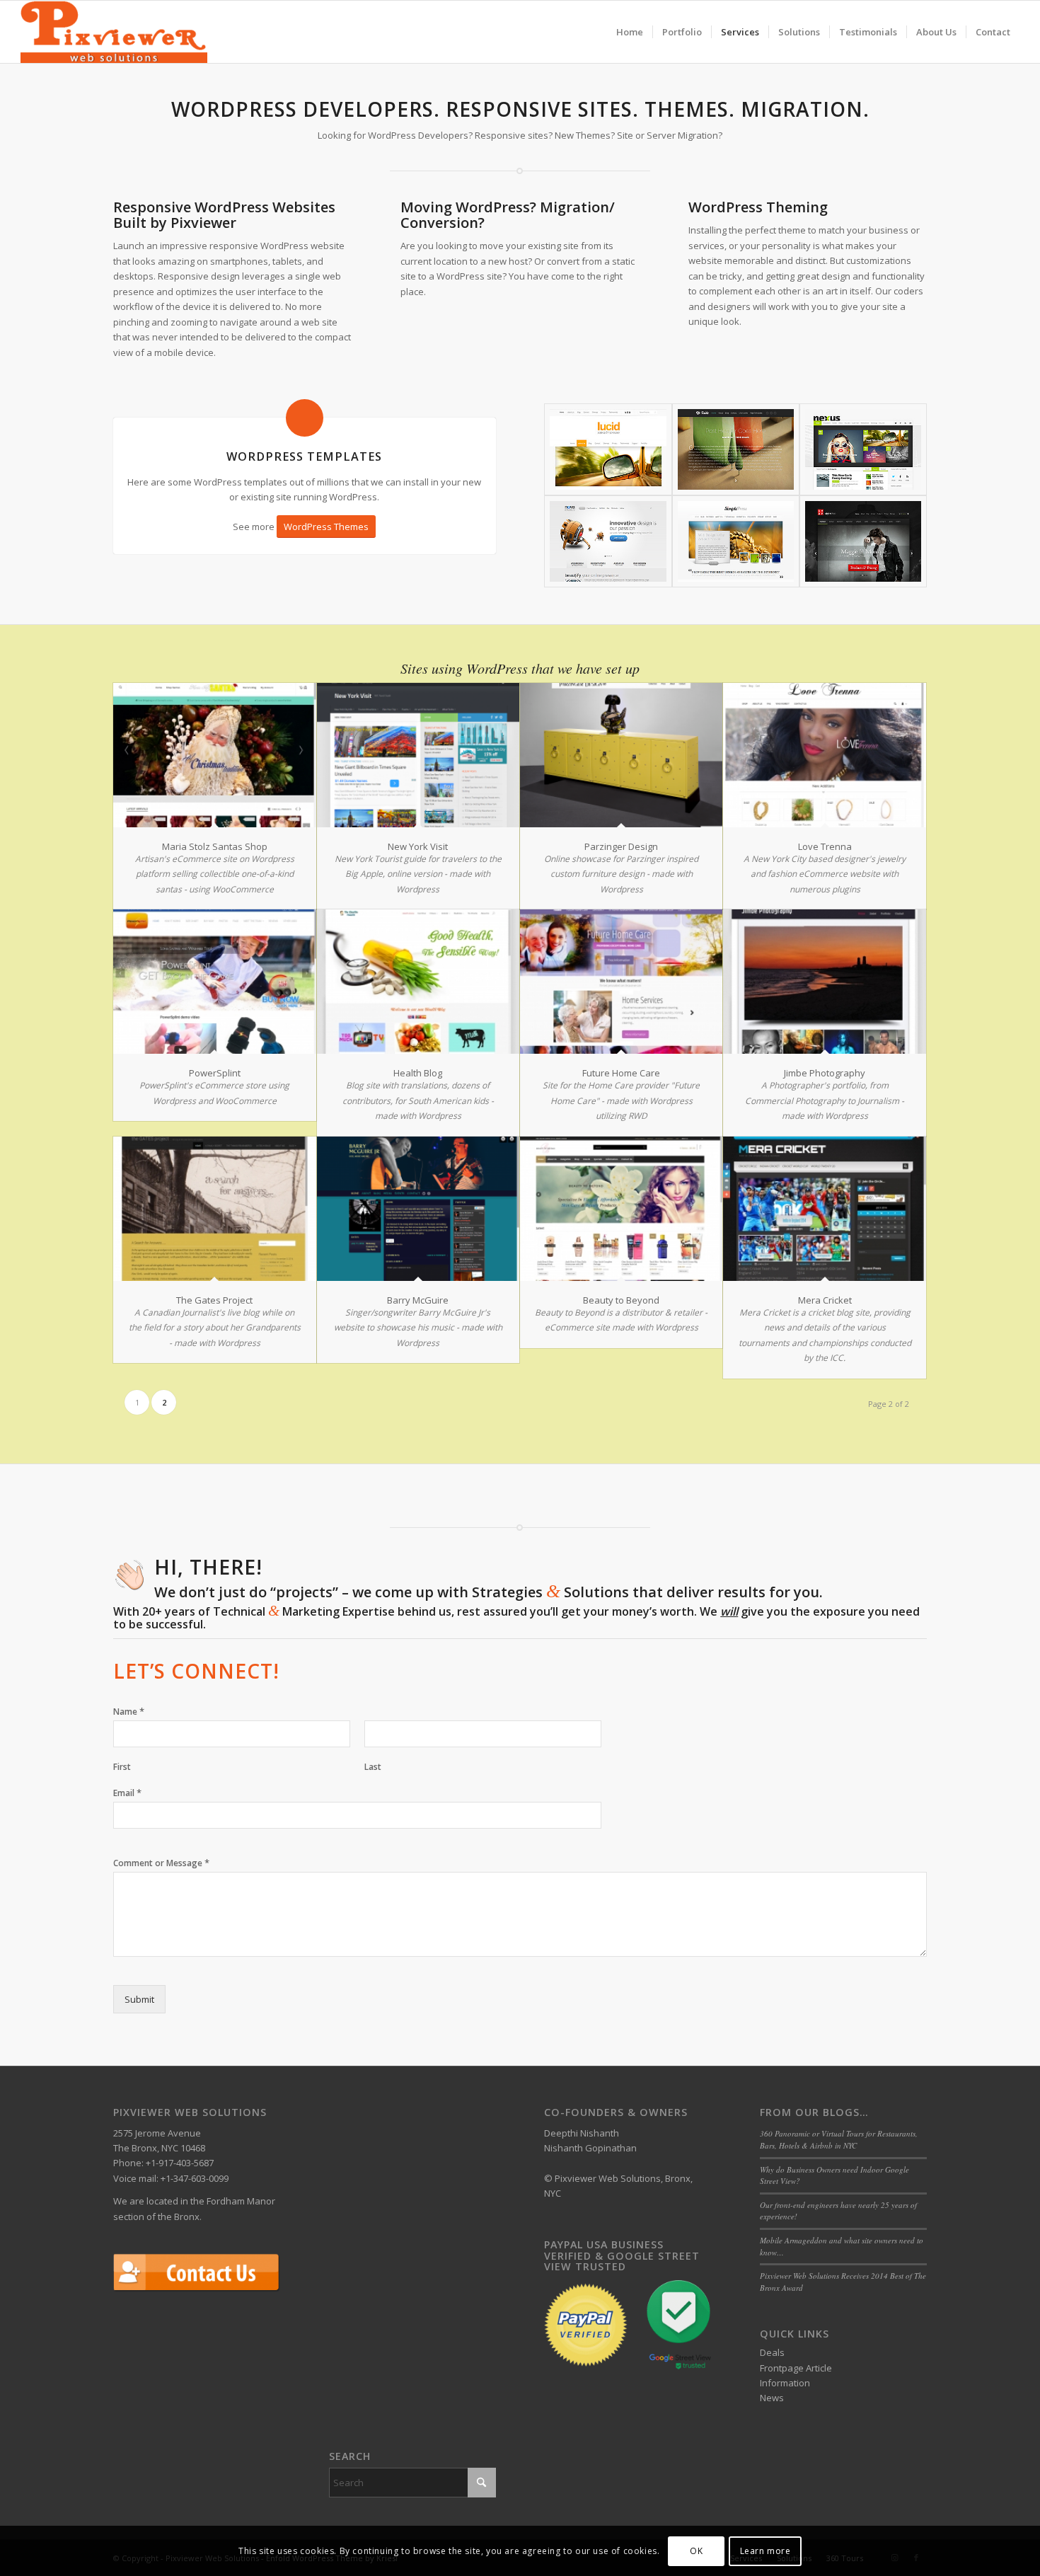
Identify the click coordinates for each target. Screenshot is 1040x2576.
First (122, 1767)
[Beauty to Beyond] (621, 1209)
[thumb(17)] (608, 541)
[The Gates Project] (214, 1209)
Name (129, 1712)
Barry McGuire (418, 1300)
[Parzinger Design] (621, 755)
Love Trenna (825, 846)
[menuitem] (630, 32)
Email (127, 1793)
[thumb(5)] (863, 541)
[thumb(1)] (863, 449)
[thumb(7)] (608, 449)
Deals (772, 2352)
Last (373, 1767)
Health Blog (418, 1073)
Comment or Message (161, 1863)
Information (785, 2383)
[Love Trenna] (824, 755)
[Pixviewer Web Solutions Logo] (114, 32)
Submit (139, 1999)
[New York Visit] (418, 755)
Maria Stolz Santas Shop (215, 846)
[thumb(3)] (736, 449)
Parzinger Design (621, 846)
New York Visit (418, 846)
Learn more (765, 2551)
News (772, 2398)
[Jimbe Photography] (824, 982)
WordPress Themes (326, 527)
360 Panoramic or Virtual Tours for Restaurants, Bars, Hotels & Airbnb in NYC (839, 2139)
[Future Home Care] (621, 982)
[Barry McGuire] (418, 1209)
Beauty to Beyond (621, 1300)
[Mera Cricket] (824, 1209)
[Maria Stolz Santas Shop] (214, 755)
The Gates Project (214, 1300)
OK (696, 2551)
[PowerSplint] (214, 982)
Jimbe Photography (825, 1073)
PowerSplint (215, 1073)
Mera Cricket (825, 1300)
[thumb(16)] (736, 541)
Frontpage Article (796, 2368)
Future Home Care (621, 1073)
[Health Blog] (418, 982)
